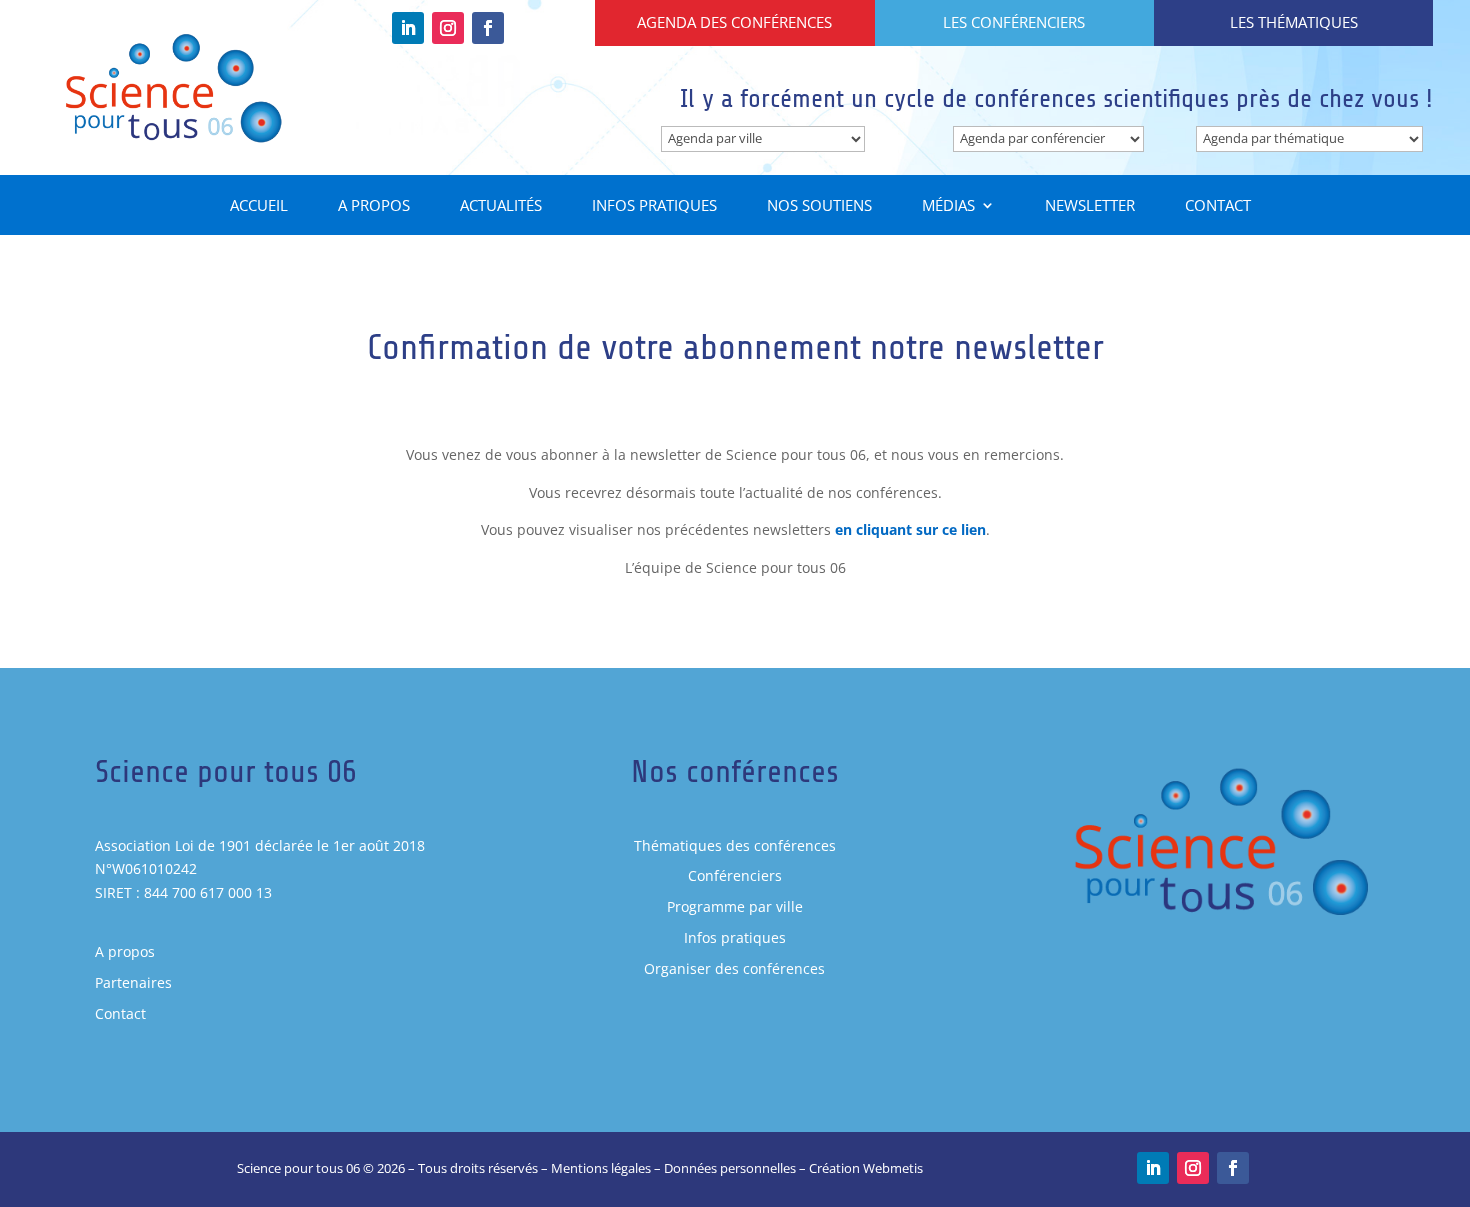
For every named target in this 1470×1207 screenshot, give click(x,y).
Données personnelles (730, 1168)
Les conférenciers (1014, 22)
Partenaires (133, 982)
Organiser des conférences (734, 968)
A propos (374, 206)
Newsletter (1090, 206)
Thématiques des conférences (735, 845)
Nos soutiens (819, 206)
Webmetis (893, 1168)
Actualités (501, 206)
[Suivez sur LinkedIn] (408, 28)
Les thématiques (1294, 22)
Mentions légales (601, 1168)
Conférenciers (735, 875)
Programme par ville (735, 906)
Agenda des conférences (734, 22)
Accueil (259, 206)
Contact (1218, 206)
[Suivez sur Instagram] (448, 28)
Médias (948, 206)
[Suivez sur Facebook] (488, 28)
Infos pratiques (654, 206)
